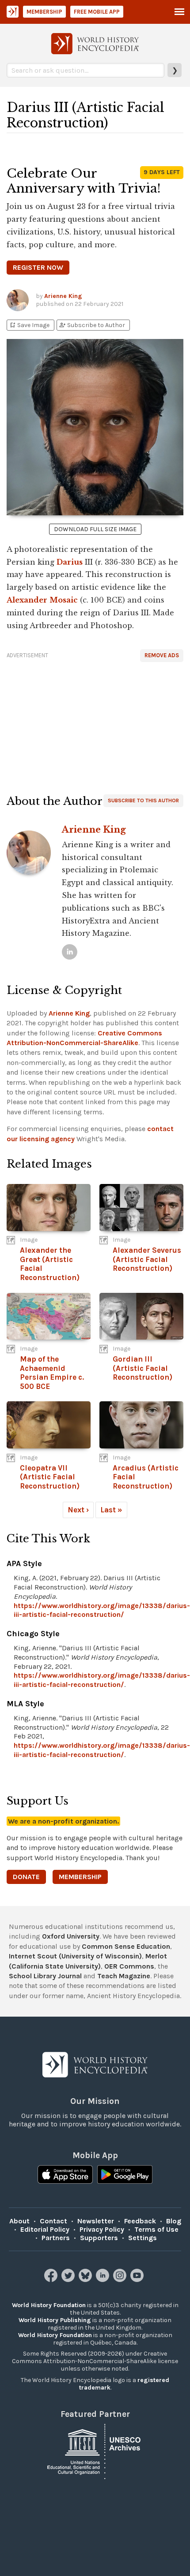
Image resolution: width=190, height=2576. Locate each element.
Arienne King (63, 296)
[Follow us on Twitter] (69, 2280)
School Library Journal (45, 1976)
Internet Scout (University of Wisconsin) (75, 1956)
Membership (44, 12)
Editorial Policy (45, 2229)
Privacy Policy (102, 2229)
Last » (111, 1510)
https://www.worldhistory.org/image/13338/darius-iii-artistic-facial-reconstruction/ (102, 1610)
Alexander (27, 600)
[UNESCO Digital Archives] (95, 2451)
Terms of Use (156, 2229)
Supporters (99, 2238)
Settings (142, 2238)
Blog (174, 2221)
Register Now (38, 267)
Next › (78, 1510)
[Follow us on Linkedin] (104, 2280)
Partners (56, 2238)
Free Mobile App (97, 12)
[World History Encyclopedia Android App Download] (125, 2175)
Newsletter (96, 2221)
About (19, 2221)
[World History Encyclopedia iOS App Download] (65, 2175)
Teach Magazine (124, 1976)
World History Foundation (49, 2305)
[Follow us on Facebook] (52, 2280)
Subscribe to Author (92, 325)
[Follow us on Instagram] (121, 2280)
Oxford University (71, 1936)
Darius (70, 562)
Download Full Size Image (95, 529)
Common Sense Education (126, 1946)
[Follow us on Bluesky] (86, 2280)
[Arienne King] (70, 952)
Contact (53, 2221)
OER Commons (129, 1966)
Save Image (29, 325)
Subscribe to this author (143, 800)
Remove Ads (162, 655)
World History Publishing (55, 2320)
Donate (26, 1877)
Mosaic (64, 600)
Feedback (140, 2221)
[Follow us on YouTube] (138, 2280)
